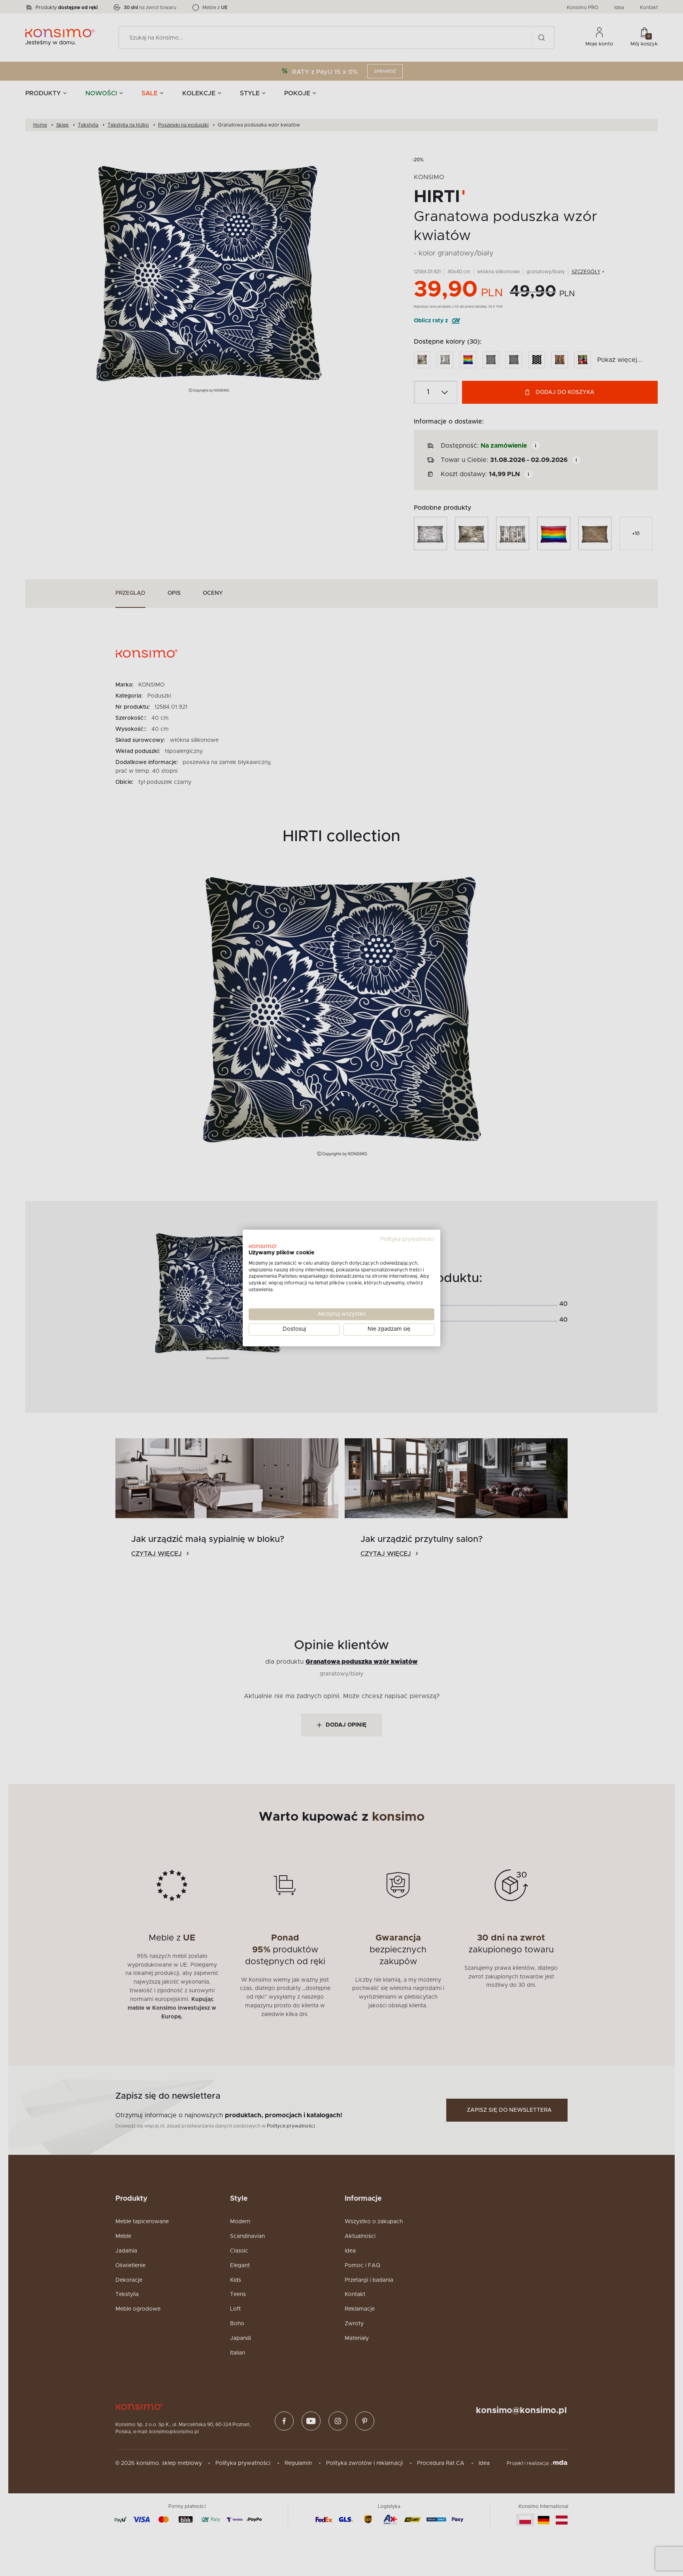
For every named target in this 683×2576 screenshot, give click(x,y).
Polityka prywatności (407, 1239)
